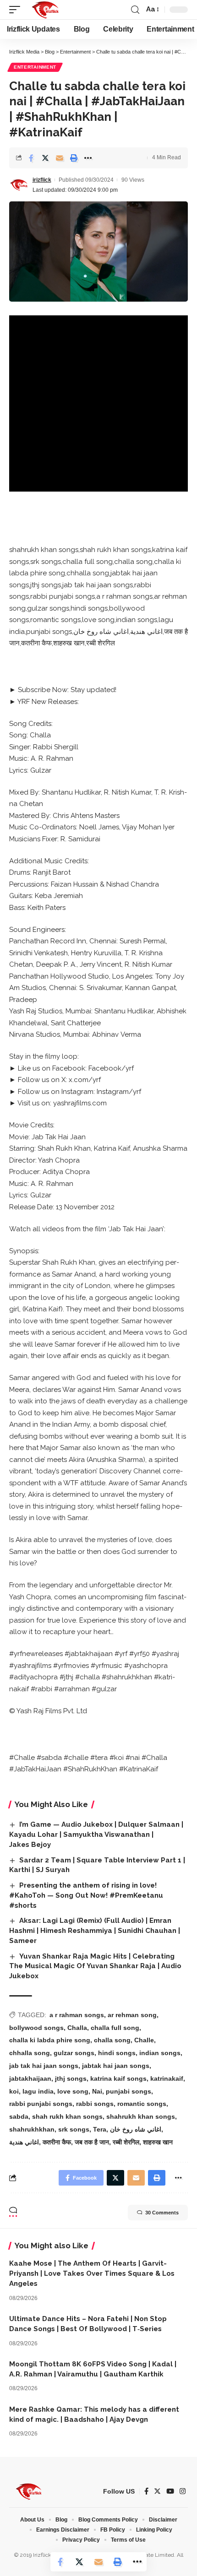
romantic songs (142, 2104)
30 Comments (162, 2213)
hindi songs (117, 2053)
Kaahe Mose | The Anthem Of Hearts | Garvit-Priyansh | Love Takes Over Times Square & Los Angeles (92, 2273)
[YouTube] (170, 2491)
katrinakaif (167, 2078)
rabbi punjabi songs (41, 2104)
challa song (112, 2040)
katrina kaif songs (118, 2078)
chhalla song (30, 2053)
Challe (144, 2040)
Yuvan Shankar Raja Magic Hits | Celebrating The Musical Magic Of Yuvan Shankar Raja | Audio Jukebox (95, 1966)
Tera (100, 2129)
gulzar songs (74, 2053)
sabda (19, 2116)
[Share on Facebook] (31, 158)
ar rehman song (132, 2015)
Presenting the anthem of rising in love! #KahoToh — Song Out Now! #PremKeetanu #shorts (86, 1895)
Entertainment (35, 67)
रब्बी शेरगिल (126, 2142)
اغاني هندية (24, 2142)
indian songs (160, 2053)
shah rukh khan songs (67, 2116)
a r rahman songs (77, 2015)
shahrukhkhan (32, 2129)
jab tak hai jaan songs (44, 2066)
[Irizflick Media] (45, 10)
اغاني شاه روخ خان (136, 2129)
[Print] (74, 158)
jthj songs (71, 2078)
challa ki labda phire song (50, 2040)
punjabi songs (129, 2091)
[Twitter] (157, 2491)
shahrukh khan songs (141, 2116)
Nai (97, 2091)
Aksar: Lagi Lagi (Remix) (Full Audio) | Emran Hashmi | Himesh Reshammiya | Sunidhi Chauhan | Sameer (95, 1931)
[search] (135, 10)
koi (14, 2091)
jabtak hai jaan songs (116, 2066)
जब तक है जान (92, 2142)
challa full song (115, 2028)
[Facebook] (146, 2491)
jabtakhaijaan (30, 2078)
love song (73, 2091)
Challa (77, 2028)
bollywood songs (36, 2028)
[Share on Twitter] (45, 158)
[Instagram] (183, 2491)
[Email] (60, 158)
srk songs (74, 2129)
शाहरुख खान (158, 2142)
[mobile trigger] (17, 10)
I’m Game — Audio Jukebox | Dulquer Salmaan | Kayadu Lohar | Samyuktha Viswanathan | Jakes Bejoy (96, 1835)
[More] (88, 158)
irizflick (42, 180)
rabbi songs (95, 2104)
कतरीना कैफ (57, 2142)
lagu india (38, 2091)
